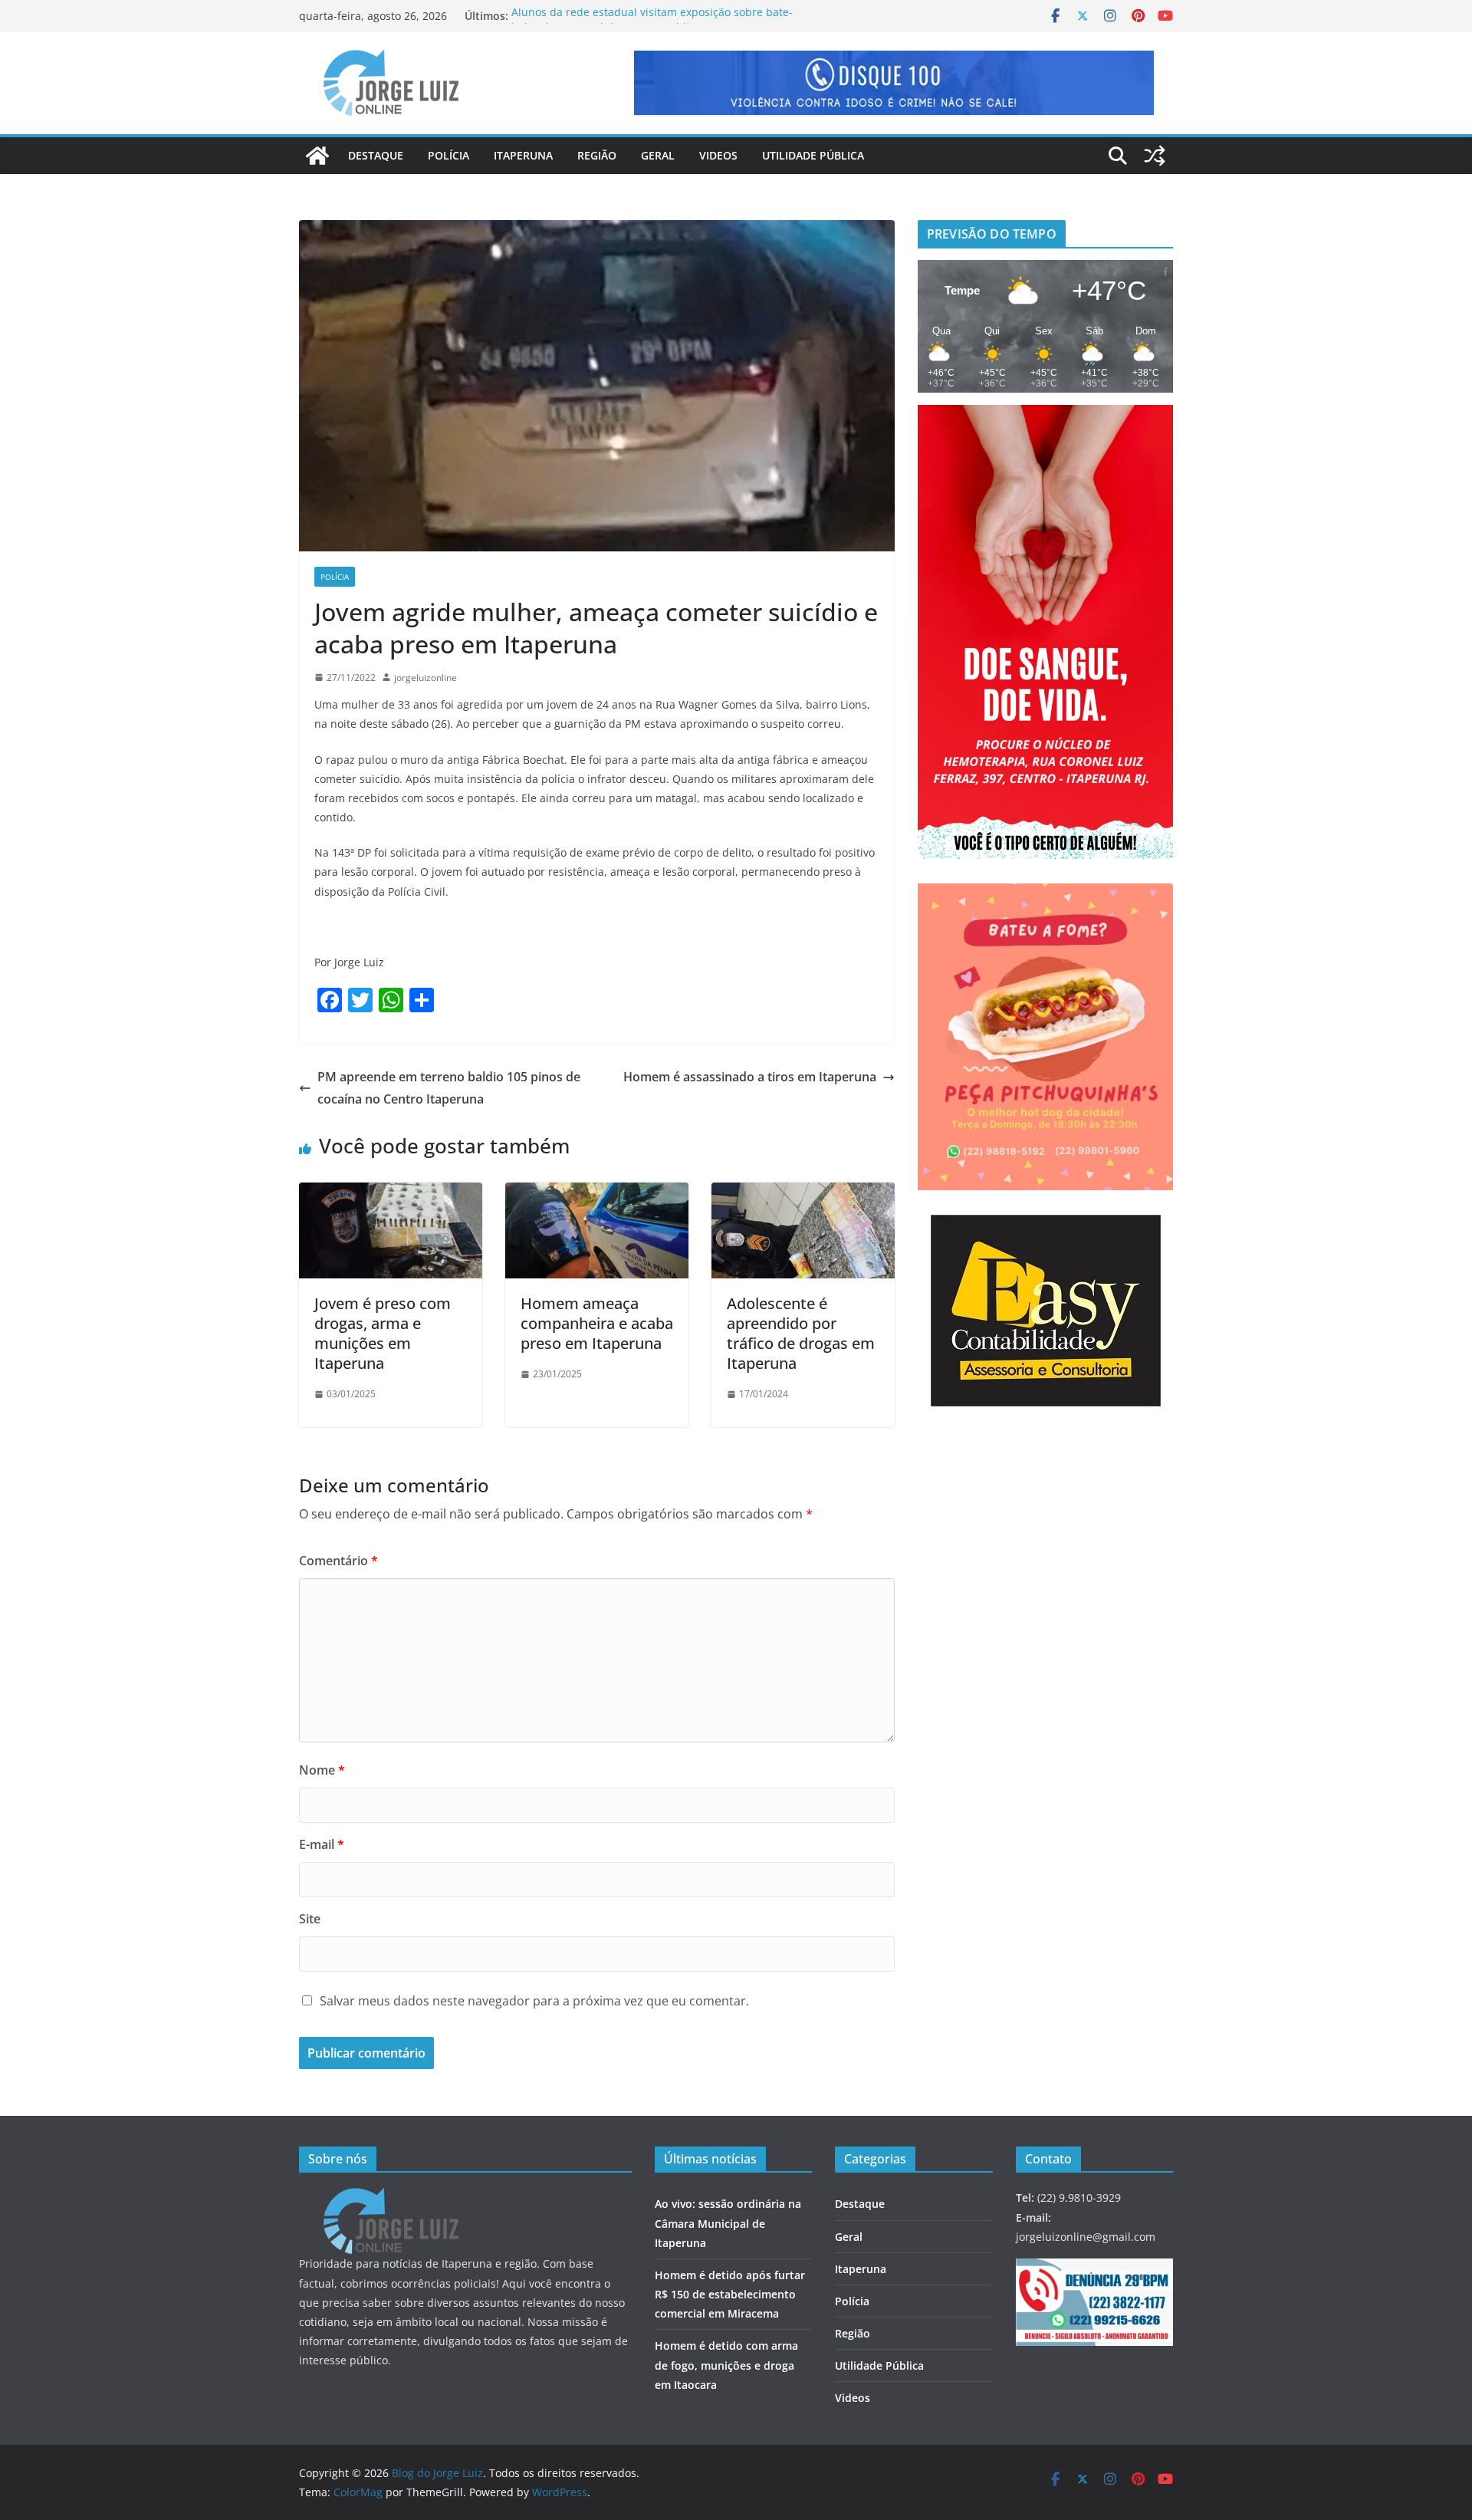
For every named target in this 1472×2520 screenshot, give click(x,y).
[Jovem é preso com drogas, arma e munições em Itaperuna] (391, 1193)
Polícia (449, 155)
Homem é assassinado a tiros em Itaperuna (750, 1077)
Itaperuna (523, 155)
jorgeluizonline (426, 678)
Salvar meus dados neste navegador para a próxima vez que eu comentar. (534, 2001)
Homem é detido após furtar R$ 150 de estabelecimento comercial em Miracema (730, 2294)
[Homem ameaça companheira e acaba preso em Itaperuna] (597, 1193)
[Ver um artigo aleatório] (1155, 156)
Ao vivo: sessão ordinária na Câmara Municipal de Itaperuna (728, 2223)
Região (597, 155)
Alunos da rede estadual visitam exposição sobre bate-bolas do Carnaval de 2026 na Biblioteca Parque (652, 23)
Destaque (376, 155)
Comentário (338, 1561)
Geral (658, 155)
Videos (718, 155)
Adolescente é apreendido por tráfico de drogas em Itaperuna (801, 1333)
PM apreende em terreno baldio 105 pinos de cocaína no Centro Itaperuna (449, 1088)
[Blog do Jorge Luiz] (317, 156)
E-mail (322, 1844)
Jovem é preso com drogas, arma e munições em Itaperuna (383, 1333)
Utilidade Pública (813, 155)
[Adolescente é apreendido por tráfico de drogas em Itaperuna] (803, 1193)
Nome (322, 1770)
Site (310, 1919)
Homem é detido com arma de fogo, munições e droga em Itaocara (726, 2365)
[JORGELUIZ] (391, 2198)
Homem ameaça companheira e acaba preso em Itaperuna (597, 1323)
